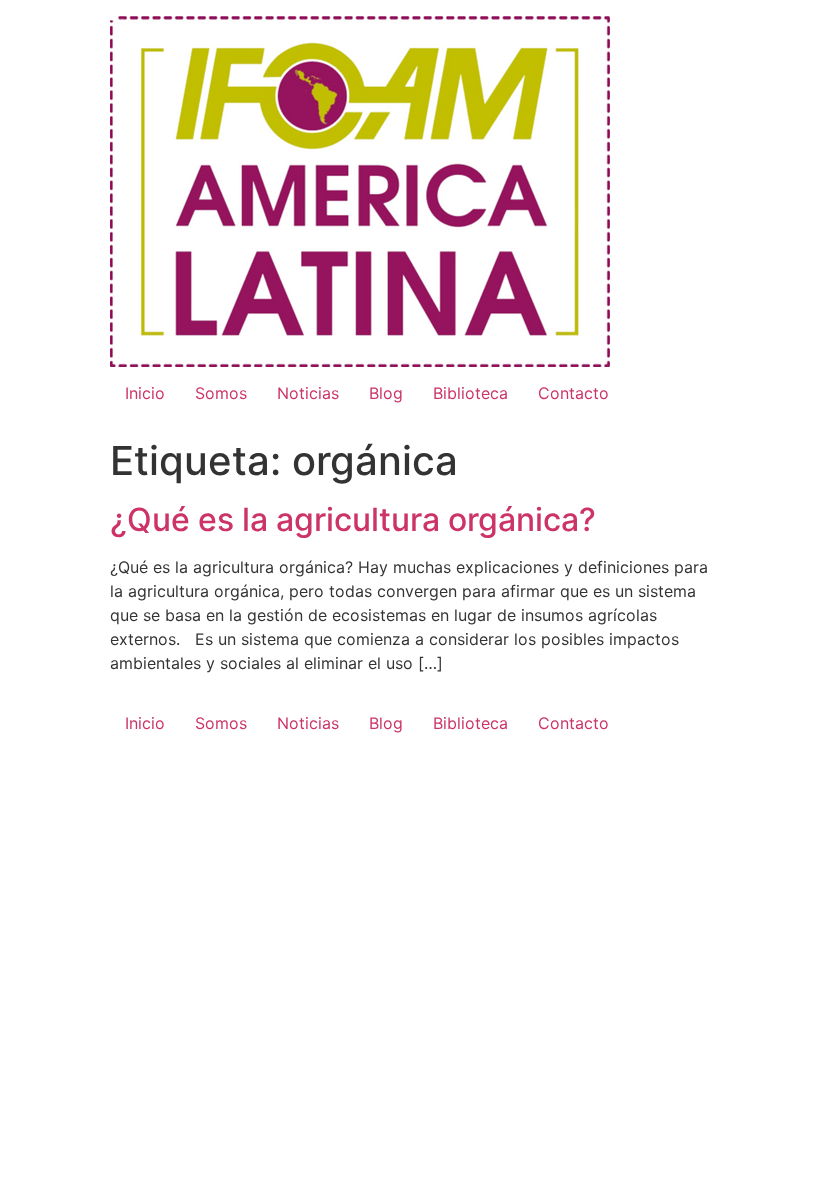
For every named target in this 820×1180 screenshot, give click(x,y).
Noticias (308, 393)
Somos (221, 393)
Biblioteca (470, 393)
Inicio (145, 393)
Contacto (573, 393)
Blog (386, 393)
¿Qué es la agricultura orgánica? (353, 519)
